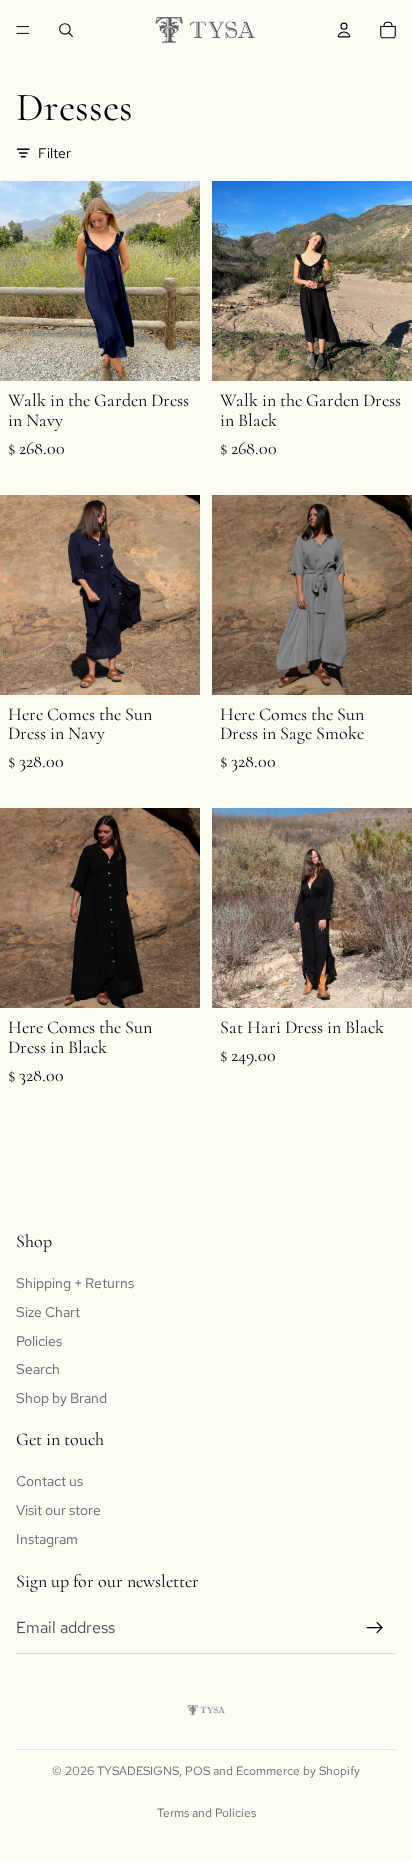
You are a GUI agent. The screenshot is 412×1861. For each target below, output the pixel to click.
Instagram (47, 1538)
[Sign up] (375, 1628)
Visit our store (58, 1510)
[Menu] (23, 30)
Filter (54, 153)
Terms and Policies (206, 1813)
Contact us (49, 1481)
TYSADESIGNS (138, 1771)
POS (197, 1771)
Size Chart (48, 1312)
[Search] (66, 30)
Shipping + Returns (75, 1283)
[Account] (344, 30)
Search (38, 1369)
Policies (39, 1340)
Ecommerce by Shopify (298, 1771)
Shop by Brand (61, 1398)
